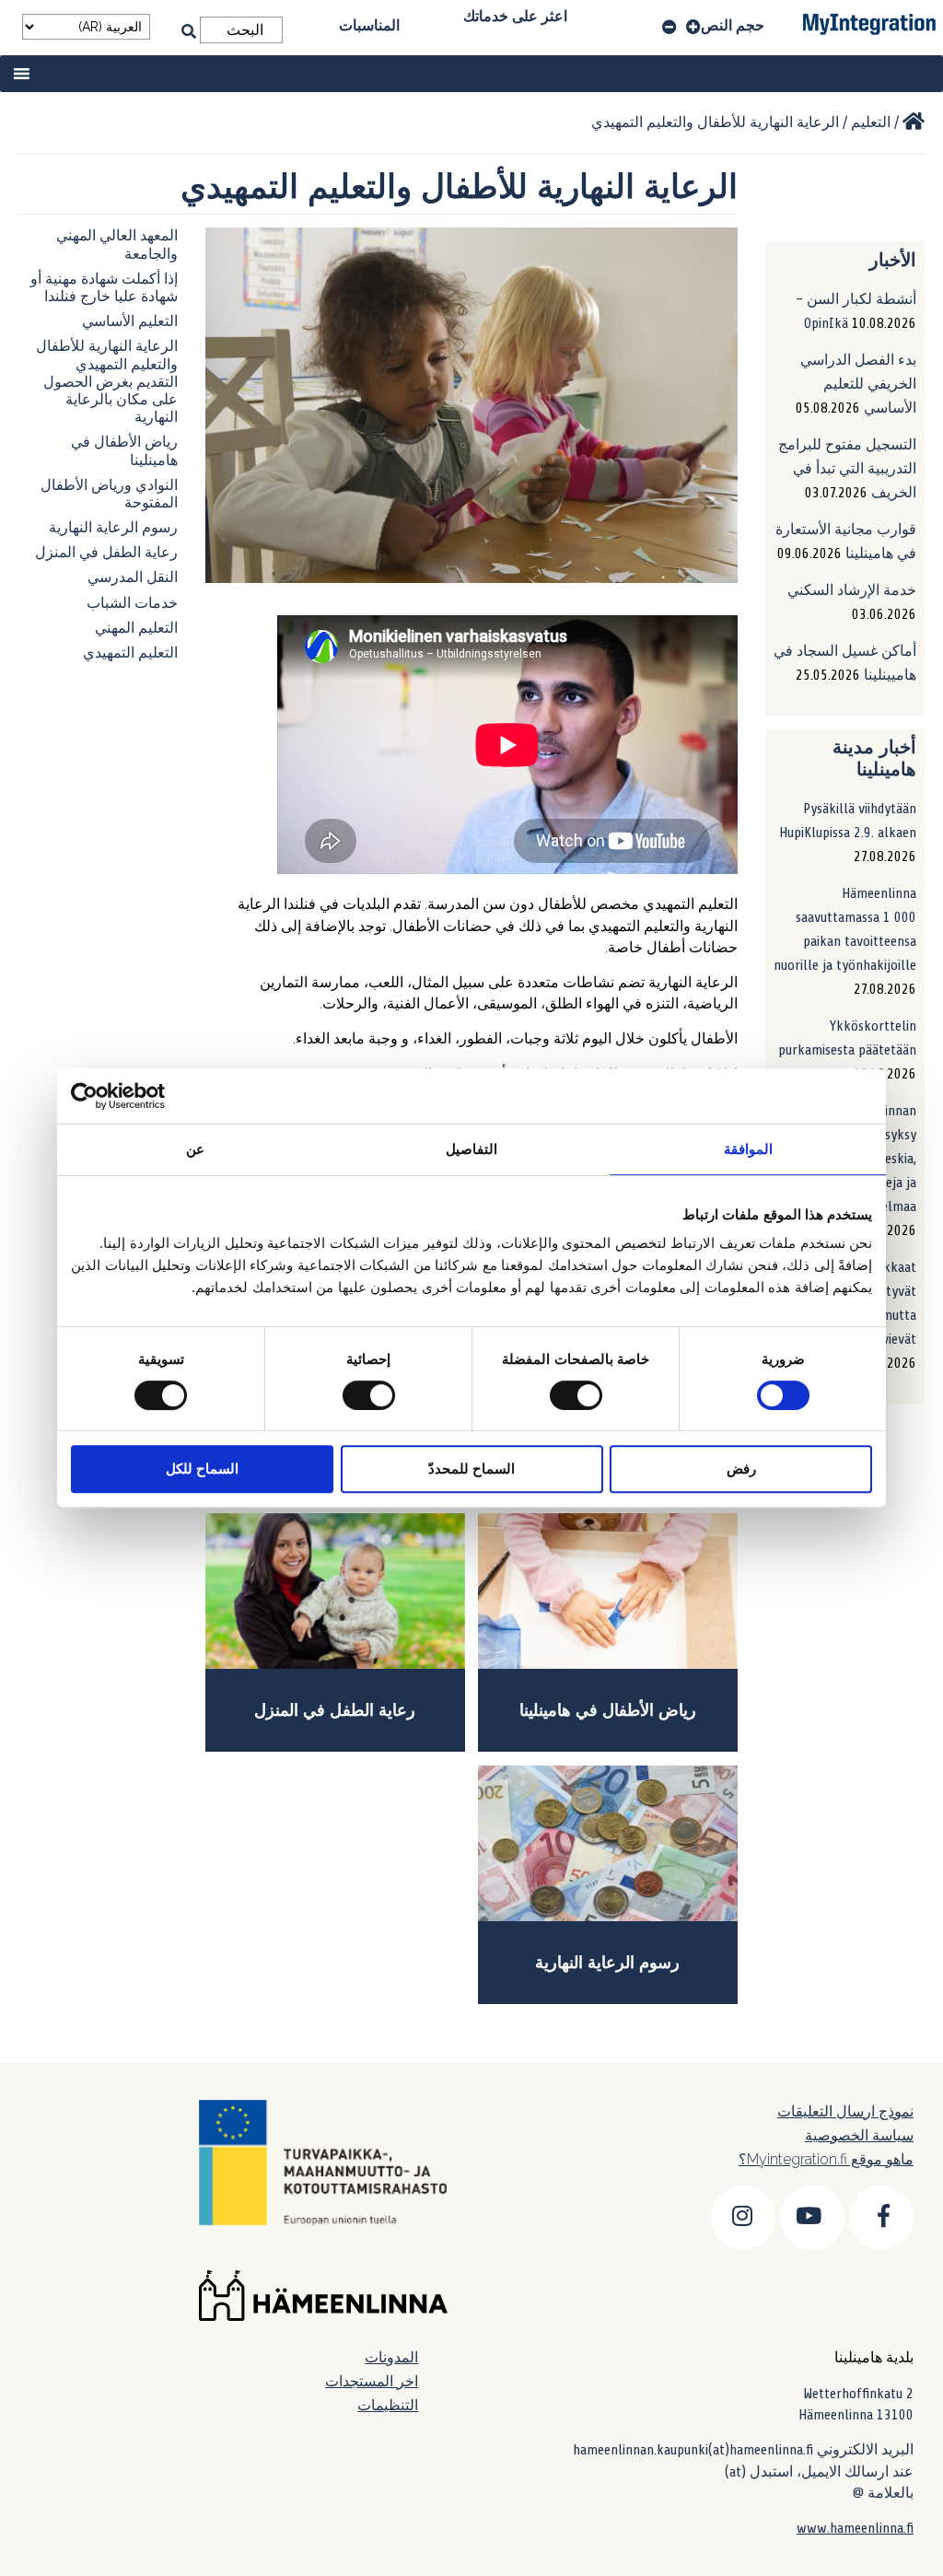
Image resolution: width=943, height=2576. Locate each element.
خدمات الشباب (132, 603)
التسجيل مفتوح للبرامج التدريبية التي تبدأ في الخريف (847, 469)
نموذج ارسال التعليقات (845, 2111)
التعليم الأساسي (130, 321)
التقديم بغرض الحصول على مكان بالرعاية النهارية (111, 400)
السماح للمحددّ (471, 1469)
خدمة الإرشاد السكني (852, 590)
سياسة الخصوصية (859, 2135)
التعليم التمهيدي (130, 653)
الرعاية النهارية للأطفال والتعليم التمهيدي (107, 355)
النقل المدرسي (133, 577)
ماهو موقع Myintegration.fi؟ (826, 2159)
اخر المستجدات (372, 2381)
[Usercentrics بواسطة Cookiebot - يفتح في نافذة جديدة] (151, 1096)
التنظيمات (388, 2405)
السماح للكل (202, 1469)
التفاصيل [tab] (471, 1149)
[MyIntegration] (914, 122)
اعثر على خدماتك (515, 16)
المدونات (391, 2357)
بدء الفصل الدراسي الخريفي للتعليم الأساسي (858, 384)
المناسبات (369, 25)
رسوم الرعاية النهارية (113, 528)
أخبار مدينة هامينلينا (874, 758)
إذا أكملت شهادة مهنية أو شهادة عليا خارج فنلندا (104, 288)
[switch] (579, 1395)
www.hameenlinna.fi (855, 2528)
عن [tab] (195, 1149)
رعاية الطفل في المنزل (106, 553)
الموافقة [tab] (748, 1149)
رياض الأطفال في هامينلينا (608, 1710)
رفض (741, 1469)
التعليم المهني (136, 628)
